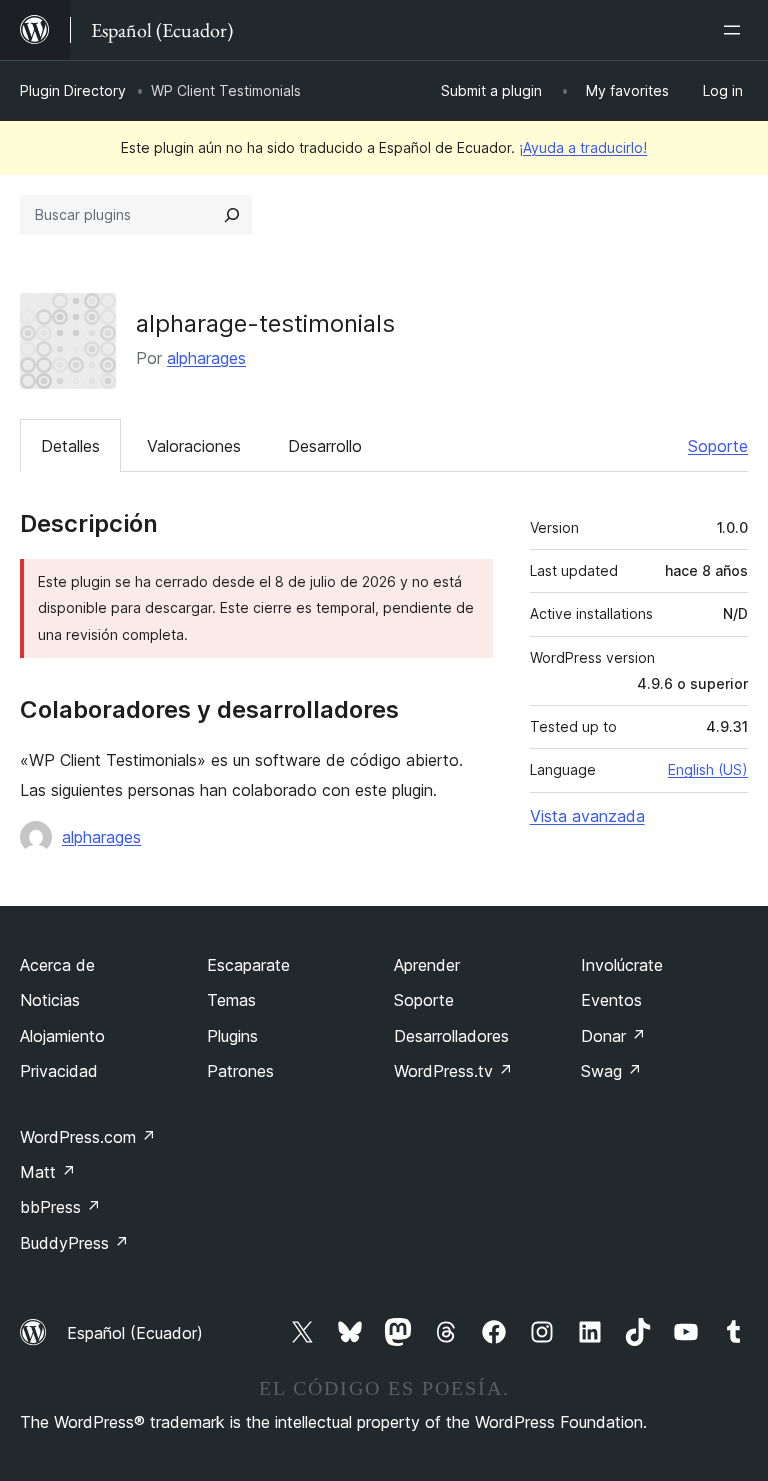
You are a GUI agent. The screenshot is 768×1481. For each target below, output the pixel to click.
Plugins (232, 1036)
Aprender (427, 965)
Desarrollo (325, 446)
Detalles (70, 446)
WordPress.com (88, 1137)
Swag (611, 1071)
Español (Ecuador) (135, 1333)
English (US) (708, 769)
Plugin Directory (73, 90)
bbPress (60, 1207)
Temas (231, 1000)
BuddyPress (74, 1243)
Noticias (50, 1000)
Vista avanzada (587, 816)
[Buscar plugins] (232, 215)
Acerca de (57, 965)
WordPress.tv (453, 1071)
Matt (48, 1172)
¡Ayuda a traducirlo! (583, 147)
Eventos (611, 1000)
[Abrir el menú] (736, 30)
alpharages (206, 358)
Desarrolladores (451, 1036)
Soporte (718, 446)
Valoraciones (194, 446)
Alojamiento (62, 1036)
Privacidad (59, 1071)
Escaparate (248, 965)
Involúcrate (622, 965)
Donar (613, 1036)
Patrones (240, 1071)
